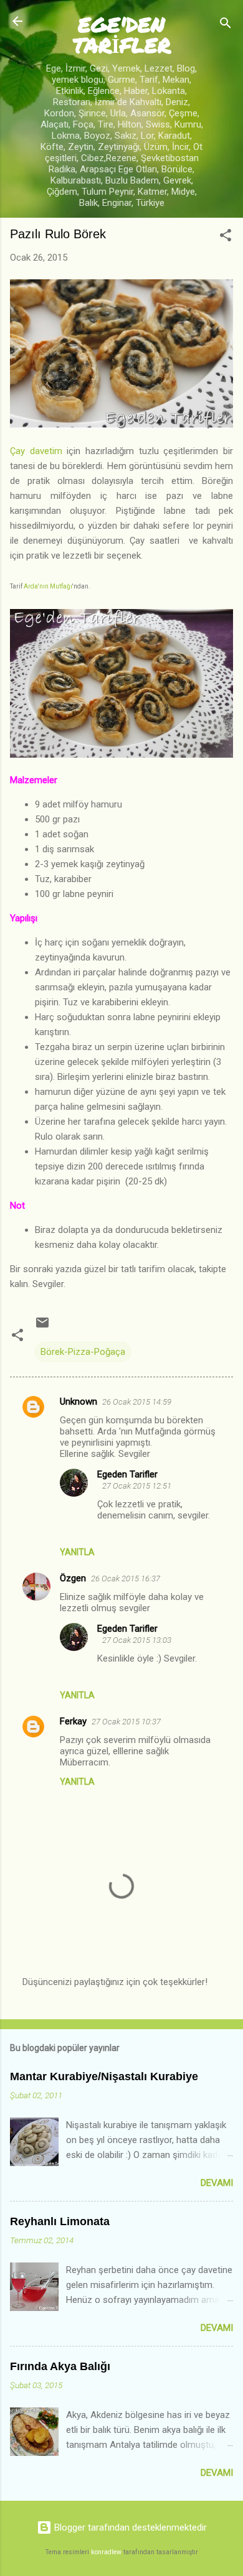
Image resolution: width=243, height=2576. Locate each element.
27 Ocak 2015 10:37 (126, 1722)
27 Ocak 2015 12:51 (137, 1486)
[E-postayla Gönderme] (42, 1327)
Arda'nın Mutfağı (48, 586)
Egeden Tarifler (127, 1474)
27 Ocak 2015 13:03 (137, 1640)
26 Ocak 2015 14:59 (137, 1402)
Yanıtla (77, 1552)
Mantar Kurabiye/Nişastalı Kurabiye (104, 2076)
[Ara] (226, 25)
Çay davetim (36, 451)
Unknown (79, 1402)
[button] (226, 237)
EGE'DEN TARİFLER (122, 34)
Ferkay (73, 1721)
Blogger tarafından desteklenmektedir (129, 2527)
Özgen (73, 1578)
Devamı (217, 2183)
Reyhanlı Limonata (60, 2221)
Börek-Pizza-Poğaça (83, 1352)
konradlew (106, 2552)
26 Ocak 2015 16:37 (126, 1579)
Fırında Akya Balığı (60, 2366)
